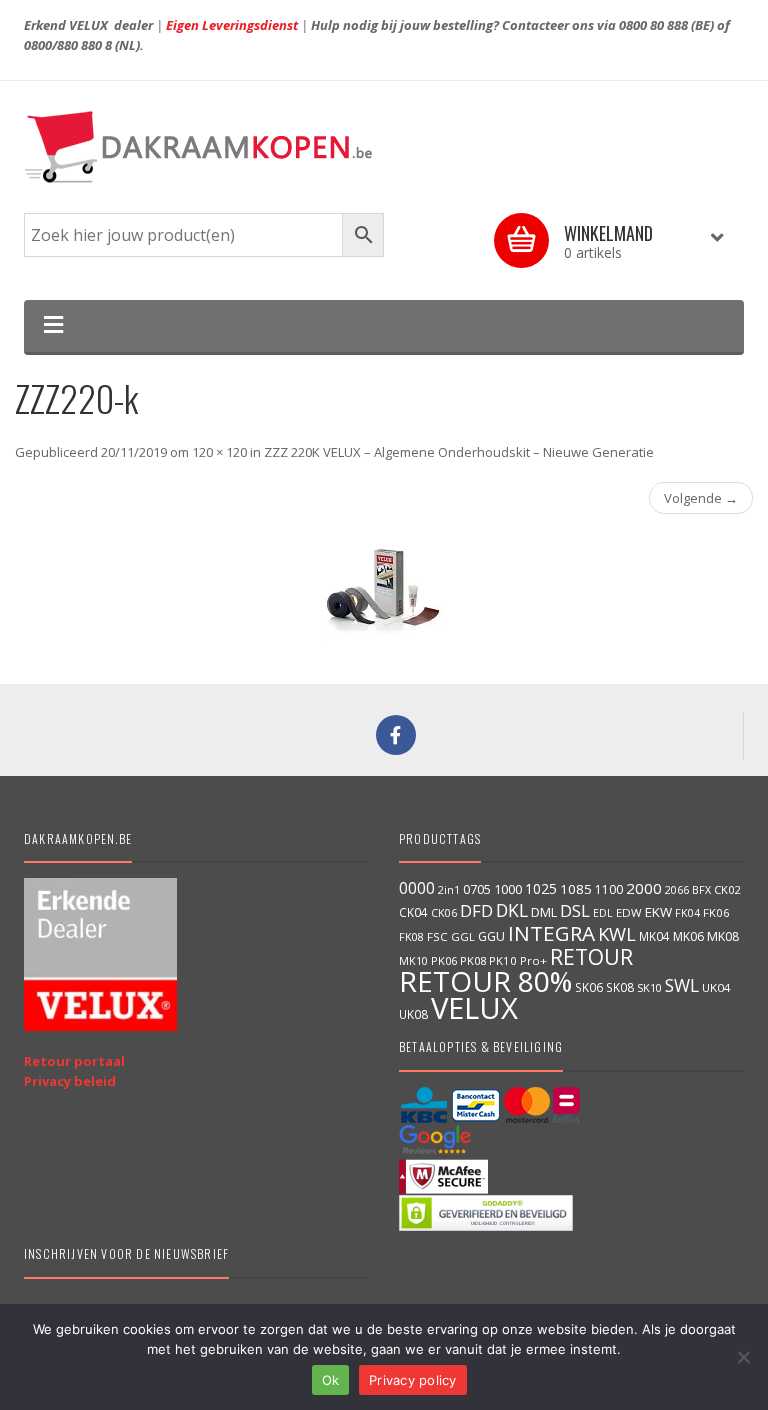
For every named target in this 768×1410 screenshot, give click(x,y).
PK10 (503, 960)
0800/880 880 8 (68, 45)
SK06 (589, 987)
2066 (677, 890)
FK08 (411, 936)
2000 (644, 888)
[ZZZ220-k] (384, 594)
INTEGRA (551, 933)
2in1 (449, 890)
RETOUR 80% (485, 981)
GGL (463, 936)
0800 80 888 (653, 25)
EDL (603, 913)
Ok (331, 1380)
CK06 (444, 913)
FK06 (716, 912)
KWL (617, 933)
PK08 (473, 960)
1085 (576, 889)
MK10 (413, 960)
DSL (575, 910)
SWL (682, 985)
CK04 (413, 912)
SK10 (649, 987)
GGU (491, 936)
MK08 (723, 936)
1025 (541, 888)
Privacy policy (413, 1380)
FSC (437, 936)
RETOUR (591, 956)
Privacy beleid (70, 1081)
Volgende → (701, 498)
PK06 (444, 960)
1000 (508, 889)
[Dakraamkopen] (384, 147)
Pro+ (533, 960)
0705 (477, 889)
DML (544, 912)
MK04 (654, 936)
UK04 (716, 987)
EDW (629, 912)
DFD (476, 910)
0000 (417, 888)
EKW (658, 912)
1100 (609, 889)
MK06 (688, 936)
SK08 (620, 987)
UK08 (413, 1014)
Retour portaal (74, 1061)
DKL (512, 910)
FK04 (687, 913)
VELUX (474, 1008)
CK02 (727, 889)
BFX (701, 889)
